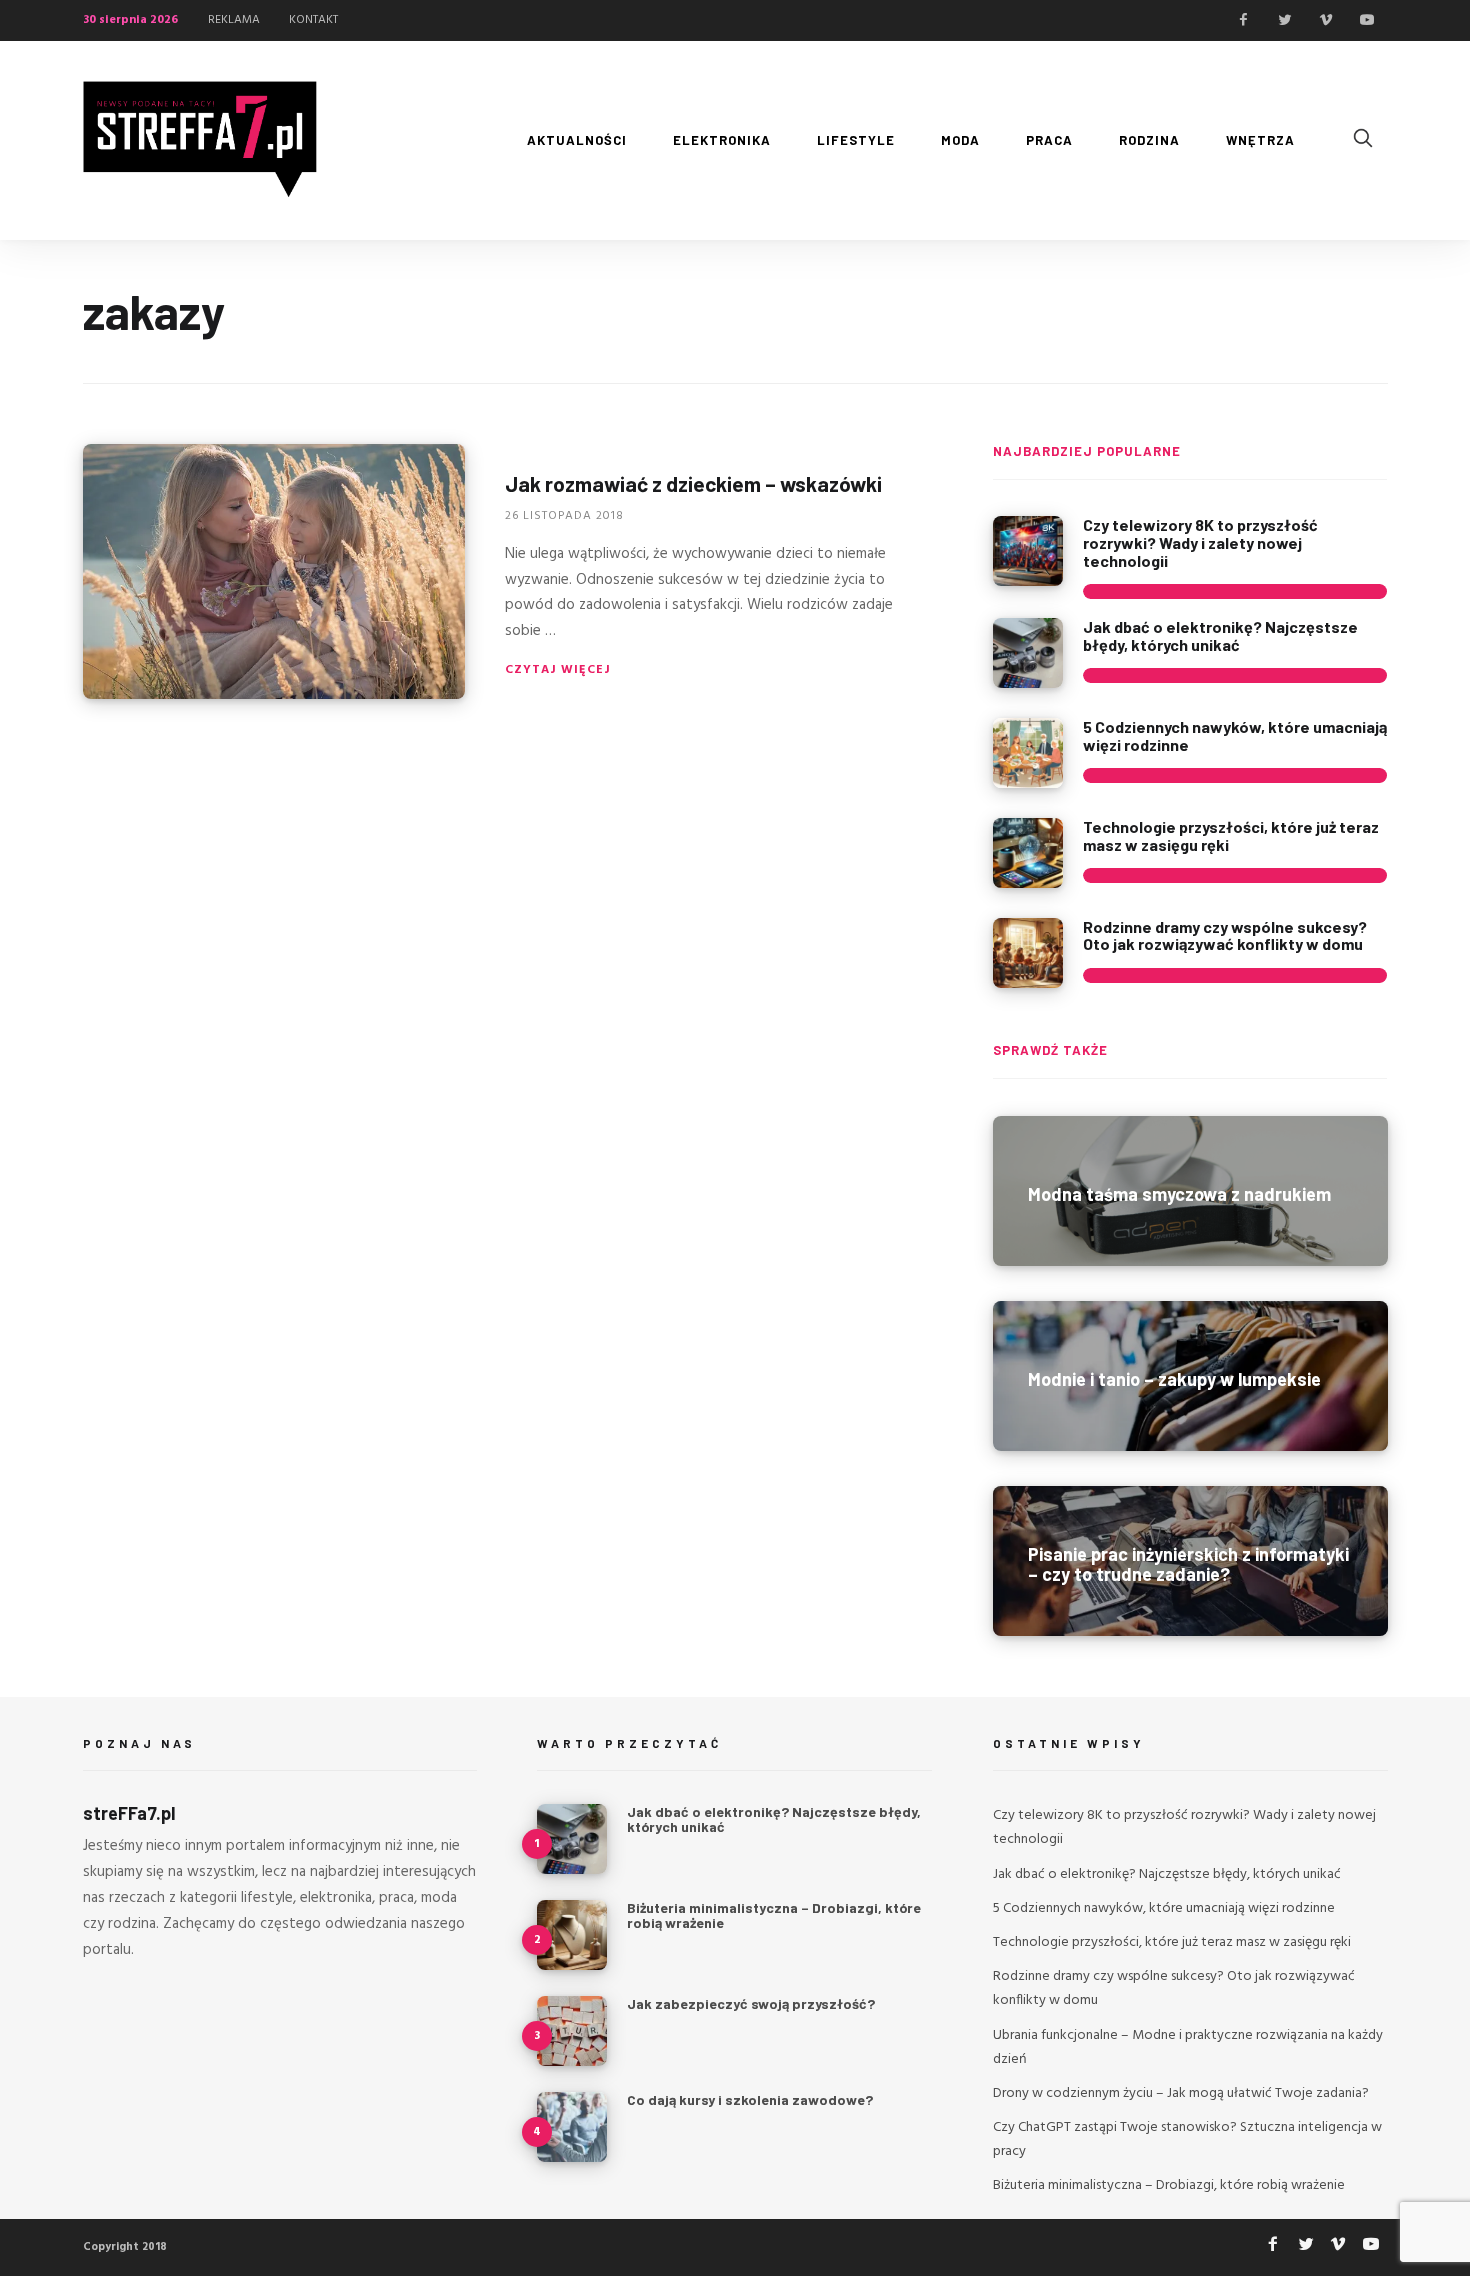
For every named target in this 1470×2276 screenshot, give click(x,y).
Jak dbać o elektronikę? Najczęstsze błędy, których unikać (1220, 635)
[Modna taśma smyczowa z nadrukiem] (1190, 1191)
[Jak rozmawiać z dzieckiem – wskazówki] (274, 571)
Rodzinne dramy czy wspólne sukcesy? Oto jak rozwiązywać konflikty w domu (1225, 935)
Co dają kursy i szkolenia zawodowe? (750, 2099)
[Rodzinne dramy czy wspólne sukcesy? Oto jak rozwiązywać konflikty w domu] (1028, 953)
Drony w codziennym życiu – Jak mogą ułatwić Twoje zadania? (1181, 2093)
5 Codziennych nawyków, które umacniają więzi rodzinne (1235, 735)
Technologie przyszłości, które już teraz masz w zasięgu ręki (1231, 835)
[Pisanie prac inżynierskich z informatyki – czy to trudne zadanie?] (1190, 1561)
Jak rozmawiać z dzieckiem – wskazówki (693, 483)
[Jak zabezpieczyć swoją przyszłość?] (572, 2031)
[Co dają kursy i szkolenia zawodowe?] (572, 2127)
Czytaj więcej (558, 670)
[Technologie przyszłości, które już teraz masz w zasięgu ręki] (1028, 853)
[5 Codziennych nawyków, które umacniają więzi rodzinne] (1028, 753)
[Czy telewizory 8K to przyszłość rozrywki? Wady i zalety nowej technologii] (1028, 551)
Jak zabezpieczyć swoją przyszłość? (751, 2003)
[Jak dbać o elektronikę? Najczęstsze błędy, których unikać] (1028, 653)
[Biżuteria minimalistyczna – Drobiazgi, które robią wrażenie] (572, 1935)
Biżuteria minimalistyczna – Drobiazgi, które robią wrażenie (774, 1915)
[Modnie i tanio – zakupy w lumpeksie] (1190, 1376)
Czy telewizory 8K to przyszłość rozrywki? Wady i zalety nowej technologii (1200, 542)
